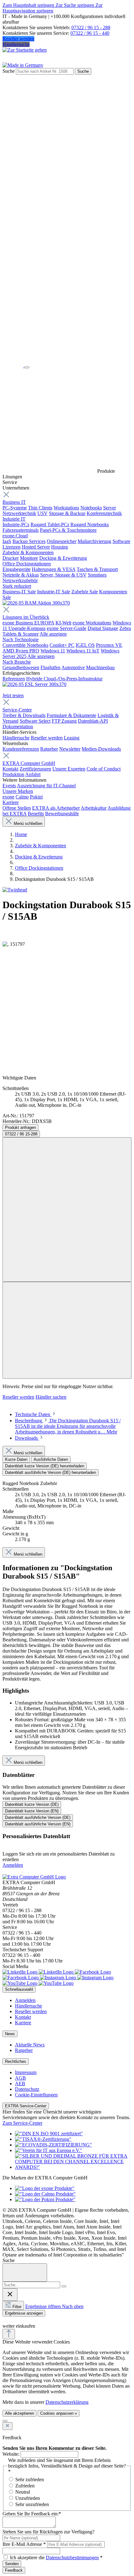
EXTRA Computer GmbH (29, 763)
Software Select (35, 721)
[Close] (25, 2272)
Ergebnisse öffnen (44, 2306)
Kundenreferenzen (21, 749)
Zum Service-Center (22, 2123)
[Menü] (27, 367)
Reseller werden (18, 39)
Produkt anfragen (20, 1127)
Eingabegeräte (17, 569)
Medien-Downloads (101, 749)
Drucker (11, 558)
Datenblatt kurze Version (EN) (32, 1811)
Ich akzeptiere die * (56, 2558)
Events (9, 786)
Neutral (23, 2492)
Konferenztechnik (104, 513)
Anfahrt (33, 774)
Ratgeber (49, 749)
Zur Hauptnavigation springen (53, 8)
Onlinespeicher (62, 541)
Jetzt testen (13, 695)
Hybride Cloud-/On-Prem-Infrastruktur (64, 679)
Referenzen (14, 679)
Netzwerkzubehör (20, 580)
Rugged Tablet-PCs (50, 524)
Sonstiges (97, 575)
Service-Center (17, 710)
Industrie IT (14, 519)
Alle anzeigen (53, 634)
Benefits (36, 814)
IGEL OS (85, 645)
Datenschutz (27, 2089)
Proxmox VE (109, 645)
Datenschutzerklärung (67, 2402)
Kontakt (10, 769)
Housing (60, 547)
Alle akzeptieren (19, 2413)
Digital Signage (103, 628)
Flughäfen (50, 667)
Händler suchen (51, 1397)
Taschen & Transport (97, 569)
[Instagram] (77, 1978)
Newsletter (70, 749)
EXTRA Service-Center (26, 2106)
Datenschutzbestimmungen (72, 2558)
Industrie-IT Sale (54, 592)
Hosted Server (36, 547)
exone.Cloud (15, 536)
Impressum (26, 2072)
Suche (9, 71)
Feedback (14, 2570)
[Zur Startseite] (13, 366)
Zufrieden (25, 2486)
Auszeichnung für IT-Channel (46, 786)
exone (8, 797)
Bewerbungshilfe (62, 814)
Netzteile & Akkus (21, 575)
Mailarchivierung (94, 541)
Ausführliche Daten (51, 1459)
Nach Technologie (21, 639)
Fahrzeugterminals (21, 530)
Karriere (11, 802)
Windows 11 (53, 651)
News (10, 2034)
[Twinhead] (15, 890)
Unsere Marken (18, 791)
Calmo (22, 797)
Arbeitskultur (94, 808)
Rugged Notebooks (90, 524)
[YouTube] (38, 1983)
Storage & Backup (67, 513)
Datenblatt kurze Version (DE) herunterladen (45, 1466)
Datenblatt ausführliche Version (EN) (38, 1824)
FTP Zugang (64, 721)
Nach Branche (17, 662)
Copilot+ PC (62, 645)
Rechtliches (16, 2061)
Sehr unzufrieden (32, 2504)
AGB (20, 2078)
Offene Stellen (17, 808)
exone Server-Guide (67, 628)
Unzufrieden (28, 2498)
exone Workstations (92, 623)
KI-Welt (63, 623)
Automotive (73, 667)
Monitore (29, 558)
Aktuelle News (30, 2045)
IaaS (7, 541)
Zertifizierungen (35, 769)
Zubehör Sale (85, 592)
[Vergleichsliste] (67, 1330)
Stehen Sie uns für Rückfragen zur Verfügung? (48, 2532)
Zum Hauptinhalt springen (29, 5)
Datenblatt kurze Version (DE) (32, 1804)
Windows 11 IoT (83, 651)
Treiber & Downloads (24, 715)
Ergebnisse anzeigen (24, 2313)
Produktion (13, 774)
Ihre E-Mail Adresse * (24, 2544)
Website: (11, 2454)
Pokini (36, 797)
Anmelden (13, 1865)
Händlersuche (16, 44)
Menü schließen (28, 823)
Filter (17, 2307)
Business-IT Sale (19, 592)
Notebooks (91, 508)
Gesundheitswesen (21, 667)
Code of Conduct (104, 769)
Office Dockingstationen (27, 564)
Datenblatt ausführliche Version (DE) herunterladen (50, 1472)
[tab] (36, 1414)
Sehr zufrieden (30, 2479)
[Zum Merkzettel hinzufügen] (67, 1210)
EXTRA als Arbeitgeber (56, 808)
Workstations (66, 508)
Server (110, 508)
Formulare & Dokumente (72, 715)
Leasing (72, 738)
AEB (20, 2084)
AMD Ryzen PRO (21, 651)
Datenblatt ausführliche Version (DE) (38, 1817)
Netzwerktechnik (19, 513)
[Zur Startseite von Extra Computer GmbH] (34, 1877)
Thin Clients (40, 508)
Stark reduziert (17, 586)
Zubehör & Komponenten (28, 552)
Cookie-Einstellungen (36, 2095)
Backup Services (29, 541)
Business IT (14, 502)
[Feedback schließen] (7, 2426)
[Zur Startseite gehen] (25, 50)
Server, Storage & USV (63, 575)
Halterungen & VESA (54, 569)
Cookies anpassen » (59, 2413)
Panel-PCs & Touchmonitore (68, 530)
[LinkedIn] (39, 1972)
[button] (6, 2320)
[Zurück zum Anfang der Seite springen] (9, 2334)
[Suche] (64, 2286)
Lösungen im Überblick (26, 617)
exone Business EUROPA (28, 623)
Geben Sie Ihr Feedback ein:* (32, 2514)
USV (43, 513)
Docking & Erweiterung (63, 558)
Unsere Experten (69, 769)
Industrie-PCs (16, 524)
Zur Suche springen (75, 5)
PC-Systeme (15, 508)
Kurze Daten (16, 1459)
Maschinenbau (100, 667)
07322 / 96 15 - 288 (91, 28)
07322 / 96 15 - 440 (90, 33)
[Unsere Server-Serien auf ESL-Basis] (34, 684)
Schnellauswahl (19, 1989)
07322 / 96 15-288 (21, 1134)
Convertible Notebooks (25, 645)
